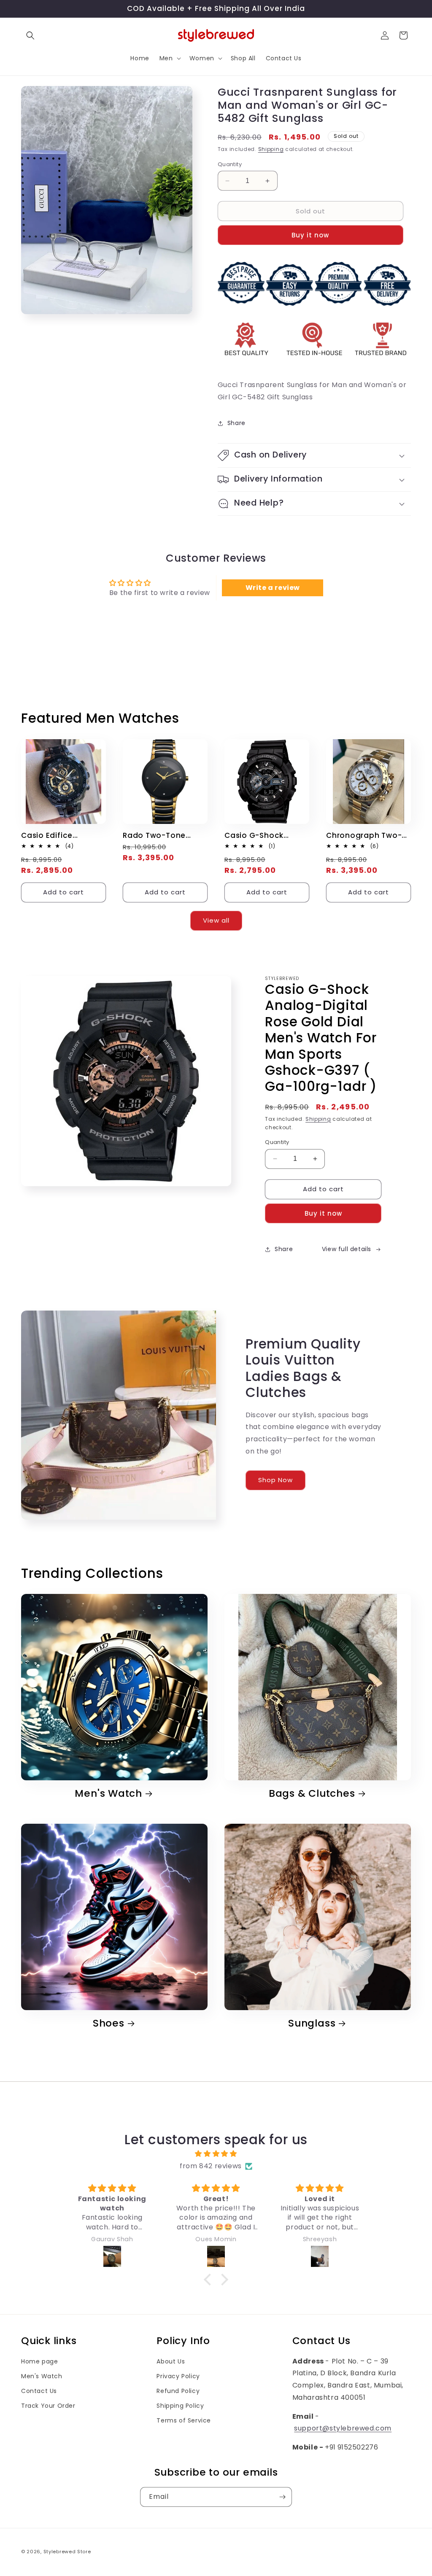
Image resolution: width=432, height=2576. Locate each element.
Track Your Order (48, 2406)
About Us (171, 2361)
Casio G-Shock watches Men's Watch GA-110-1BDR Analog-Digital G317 (264, 836)
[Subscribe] (282, 2497)
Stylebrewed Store (67, 2552)
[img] (216, 2154)
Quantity (230, 164)
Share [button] (236, 423)
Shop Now (275, 1480)
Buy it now (310, 235)
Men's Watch (108, 1794)
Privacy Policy (178, 2376)
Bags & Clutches (312, 1794)
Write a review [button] (273, 588)
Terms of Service (184, 2420)
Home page (39, 2361)
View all (216, 920)
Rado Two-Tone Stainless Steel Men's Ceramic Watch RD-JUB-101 (163, 836)
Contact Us (39, 2391)
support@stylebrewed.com (343, 2428)
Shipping (271, 149)
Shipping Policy (180, 2406)
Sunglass (312, 2023)
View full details (347, 1249)
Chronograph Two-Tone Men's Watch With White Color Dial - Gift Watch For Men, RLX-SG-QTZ (368, 836)
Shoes (109, 2023)
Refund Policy (178, 2391)
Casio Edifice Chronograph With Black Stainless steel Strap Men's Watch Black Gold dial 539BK (61, 836)
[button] (30, 35)
